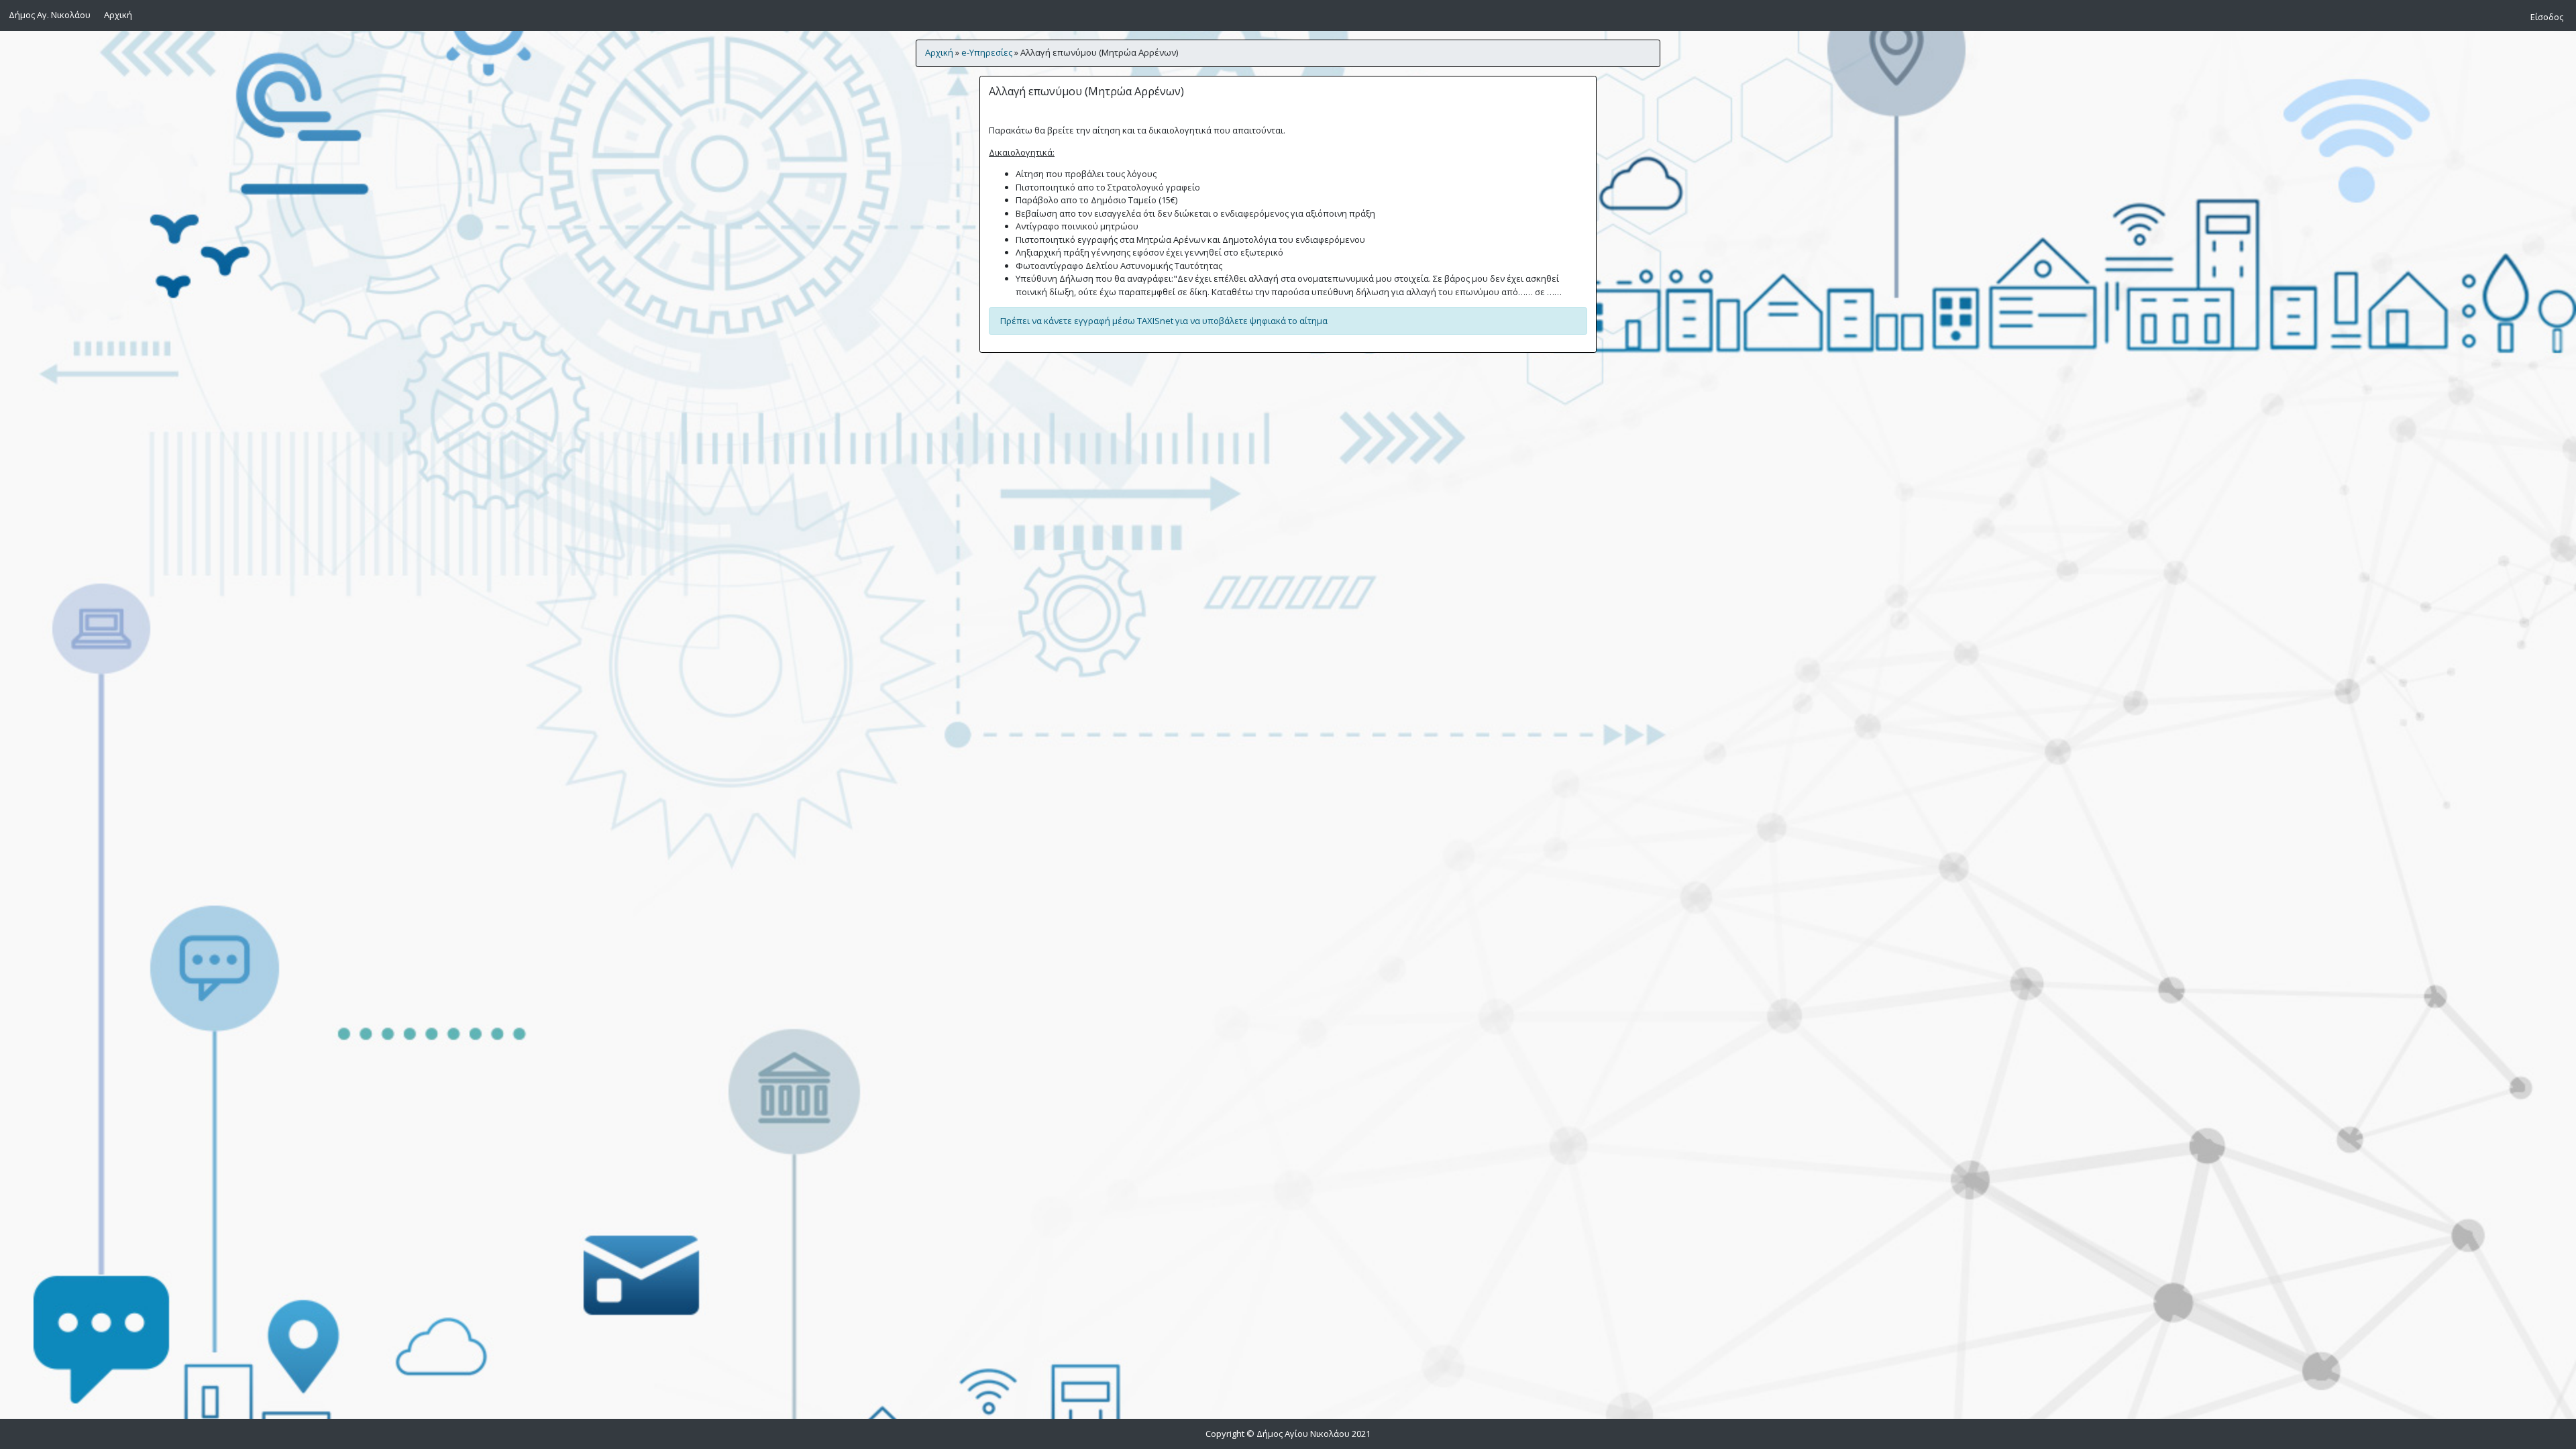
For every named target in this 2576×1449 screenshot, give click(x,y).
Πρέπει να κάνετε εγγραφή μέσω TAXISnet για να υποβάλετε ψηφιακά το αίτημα (1164, 321)
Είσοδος (2547, 17)
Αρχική (120, 14)
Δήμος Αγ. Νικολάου (50, 15)
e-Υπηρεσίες (987, 52)
